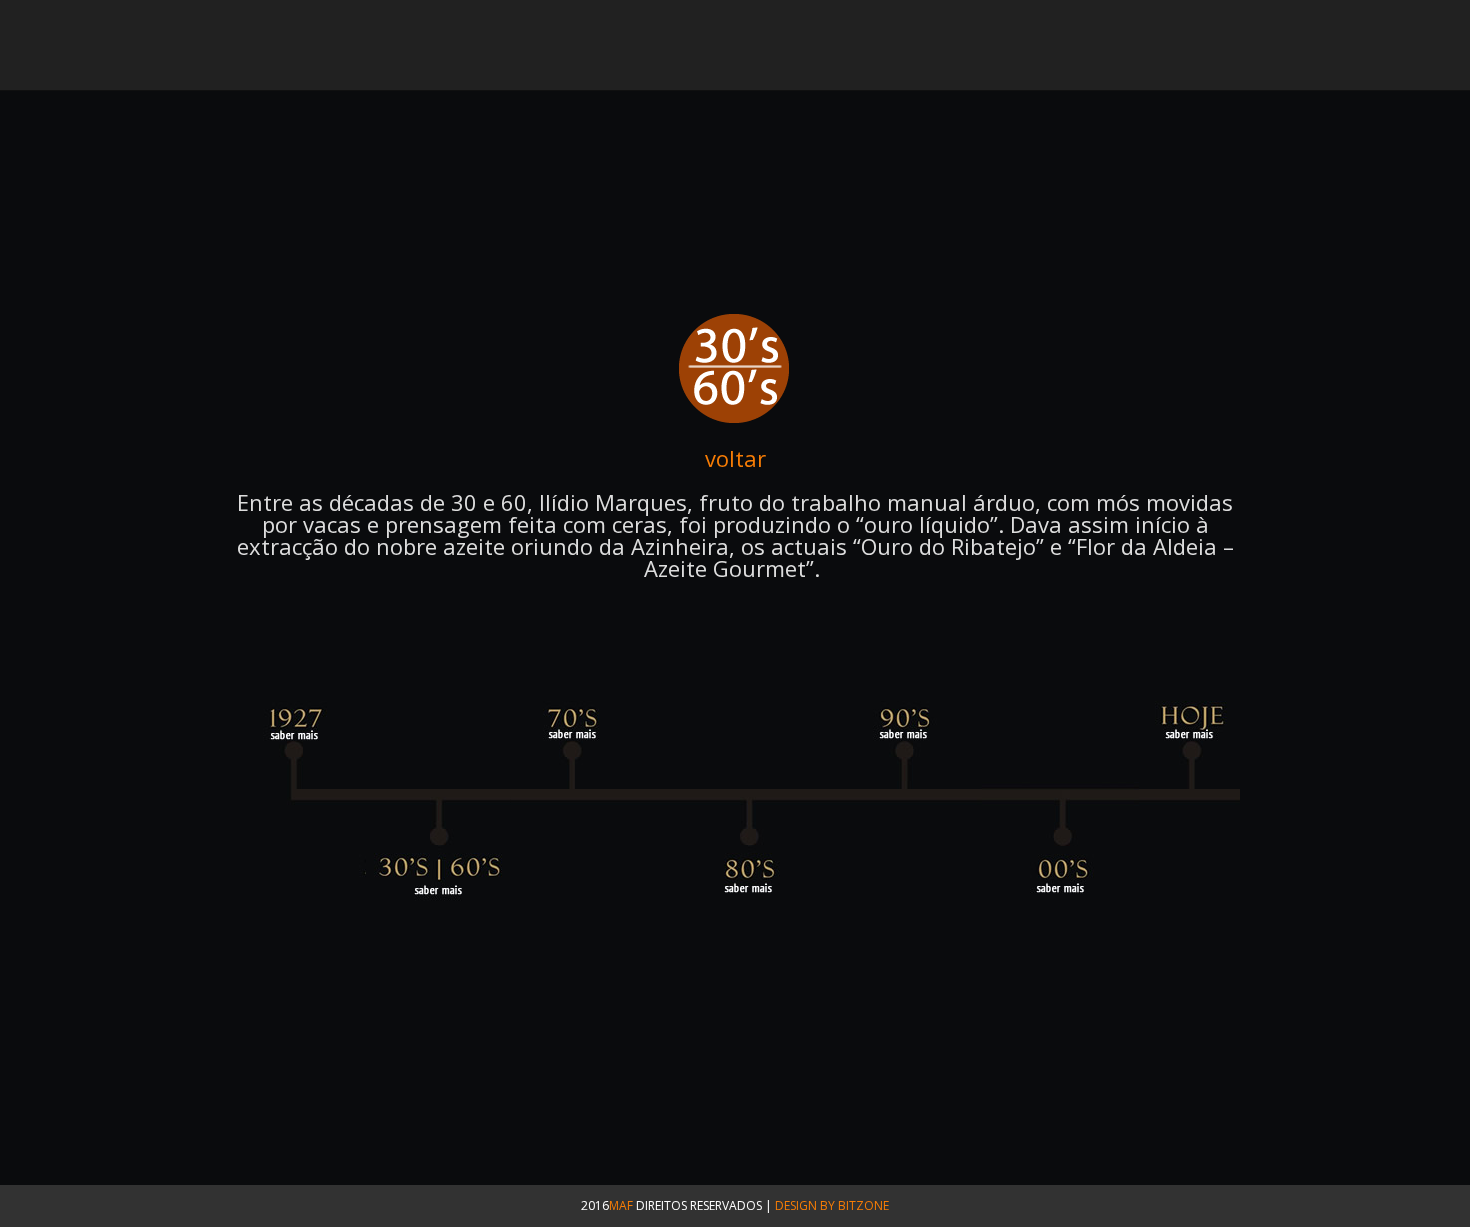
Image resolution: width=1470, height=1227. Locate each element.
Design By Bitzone (832, 1205)
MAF (621, 1205)
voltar (735, 458)
